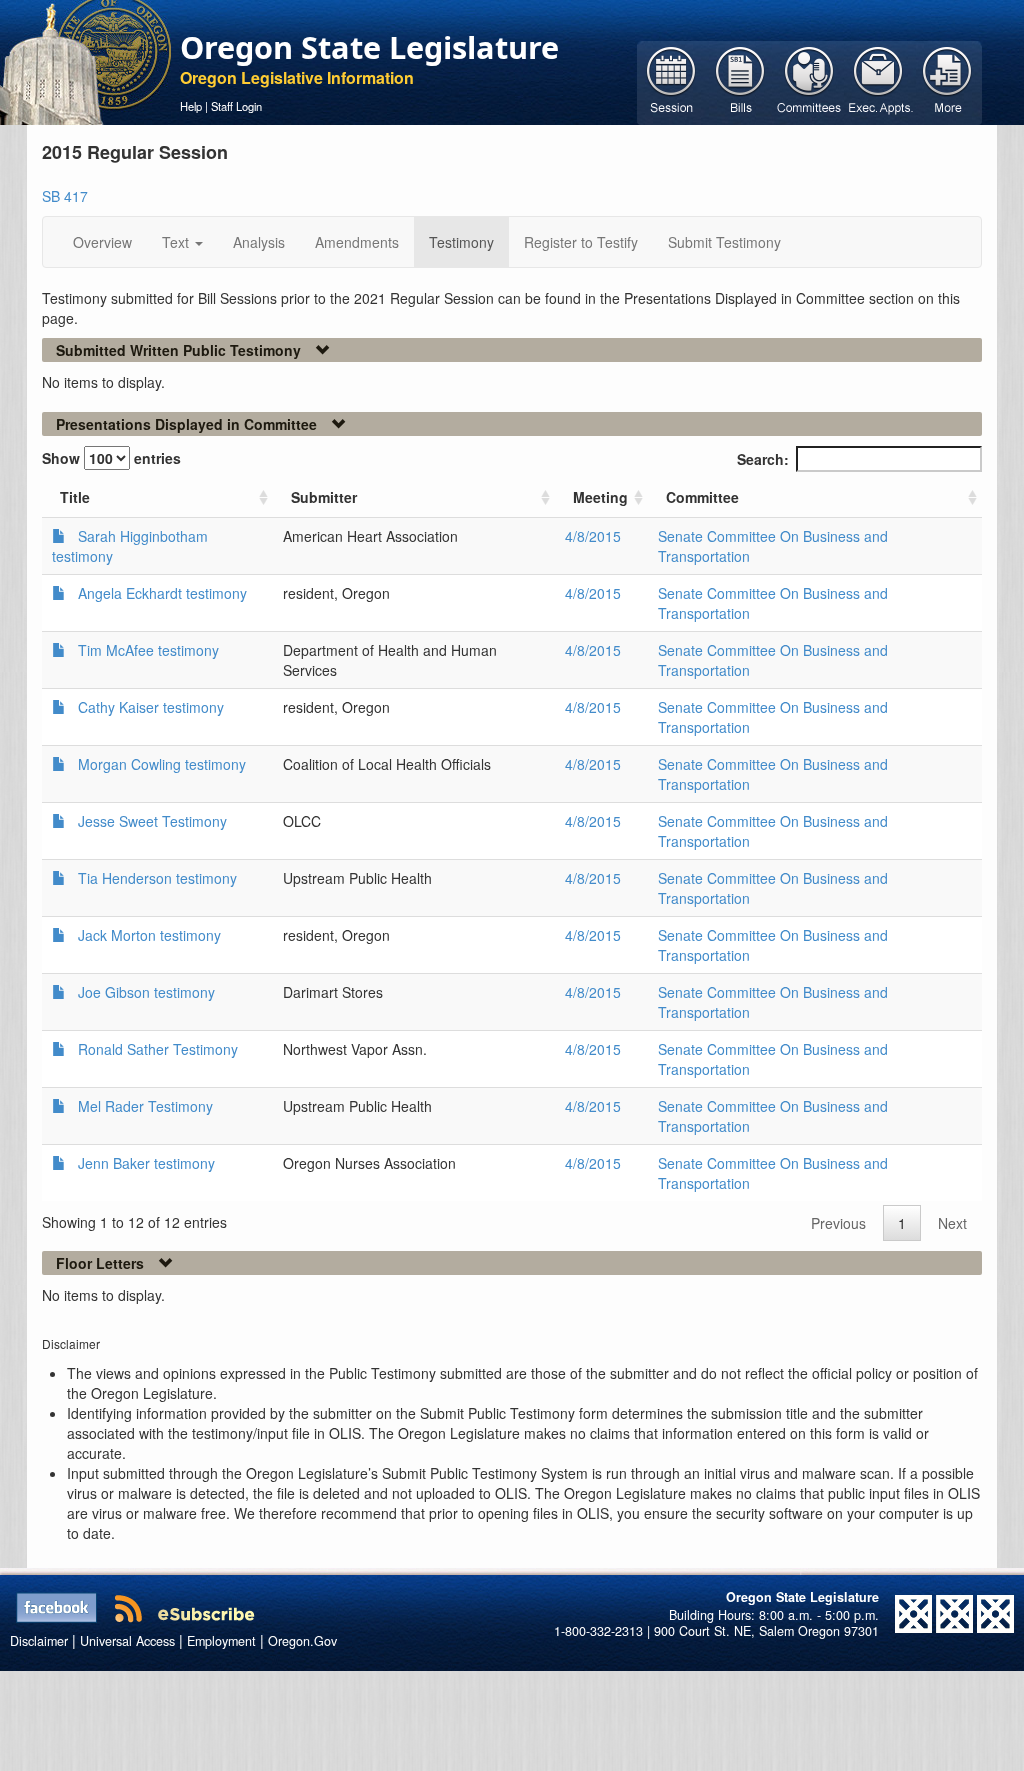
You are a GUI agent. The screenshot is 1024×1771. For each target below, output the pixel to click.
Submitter (324, 497)
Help (191, 106)
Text (177, 242)
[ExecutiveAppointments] (878, 81)
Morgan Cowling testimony (162, 764)
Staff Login (236, 106)
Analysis (259, 242)
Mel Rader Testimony (145, 1106)
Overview (102, 242)
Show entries (111, 458)
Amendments (357, 242)
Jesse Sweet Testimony (152, 821)
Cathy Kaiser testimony (151, 707)
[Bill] (740, 81)
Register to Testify (581, 242)
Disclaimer (39, 1641)
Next (952, 1223)
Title (75, 497)
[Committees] (809, 81)
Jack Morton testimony (149, 935)
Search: (763, 459)
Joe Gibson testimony (146, 992)
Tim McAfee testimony (148, 650)
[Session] (671, 81)
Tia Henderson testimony (157, 878)
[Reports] (947, 81)
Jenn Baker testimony (146, 1163)
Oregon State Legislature (369, 47)
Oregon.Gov (302, 1641)
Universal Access (127, 1641)
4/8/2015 (593, 536)
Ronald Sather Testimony (158, 1049)
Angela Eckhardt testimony (162, 593)
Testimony (461, 242)
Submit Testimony (724, 242)
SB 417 (65, 196)
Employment (221, 1641)
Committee (702, 497)
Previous (838, 1223)
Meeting (600, 497)
